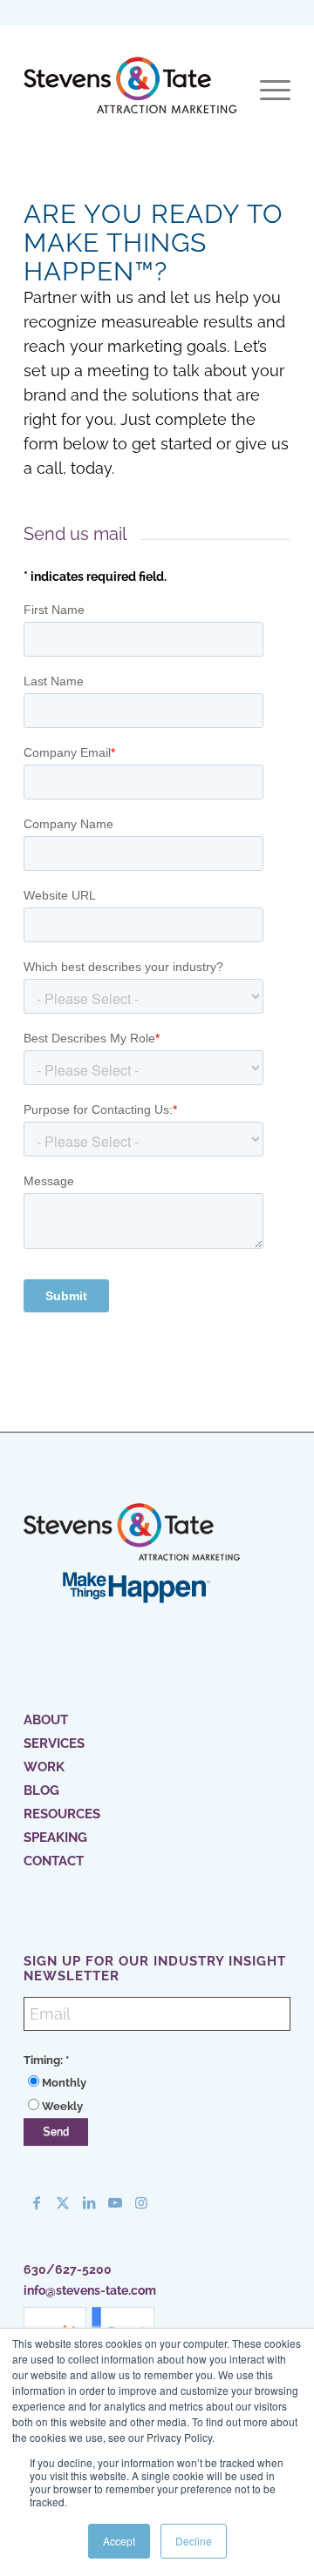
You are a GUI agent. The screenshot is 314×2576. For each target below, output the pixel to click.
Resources (62, 1814)
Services (54, 1743)
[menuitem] (266, 91)
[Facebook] (37, 2202)
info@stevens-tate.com (90, 2290)
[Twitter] (63, 2202)
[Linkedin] (89, 2202)
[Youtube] (115, 2202)
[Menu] (266, 91)
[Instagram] (141, 2202)
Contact (54, 1861)
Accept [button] (119, 2541)
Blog (41, 1790)
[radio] (157, 2083)
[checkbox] (157, 2094)
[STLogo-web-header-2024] (130, 91)
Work (44, 1767)
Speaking (55, 1838)
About (46, 1720)
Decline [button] (194, 2541)
